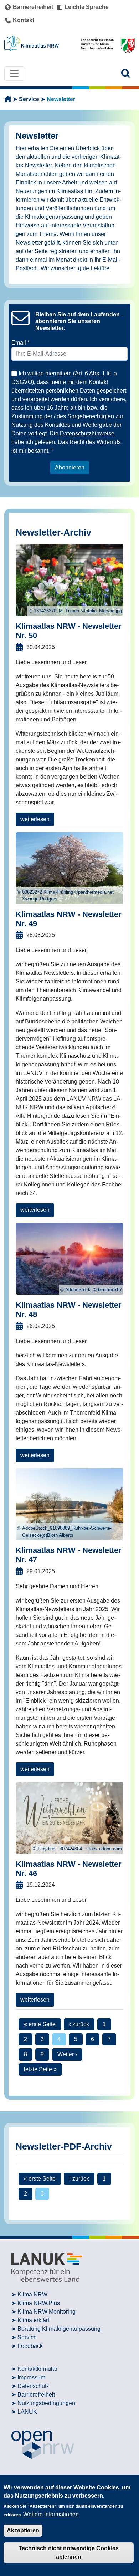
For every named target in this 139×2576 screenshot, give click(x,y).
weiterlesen (35, 819)
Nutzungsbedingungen (46, 2403)
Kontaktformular (37, 2369)
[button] (126, 73)
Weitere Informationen (51, 2514)
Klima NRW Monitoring (47, 2312)
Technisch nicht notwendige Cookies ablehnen (69, 2553)
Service (29, 99)
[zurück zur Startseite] (8, 99)
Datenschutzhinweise (87, 433)
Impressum (31, 2377)
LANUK (27, 2412)
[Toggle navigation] (14, 74)
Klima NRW (32, 2294)
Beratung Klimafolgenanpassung (59, 2329)
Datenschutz (33, 2386)
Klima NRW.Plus (39, 2303)
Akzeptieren (23, 2530)
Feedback (30, 2346)
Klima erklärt (33, 2320)
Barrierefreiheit (36, 2395)
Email (19, 343)
